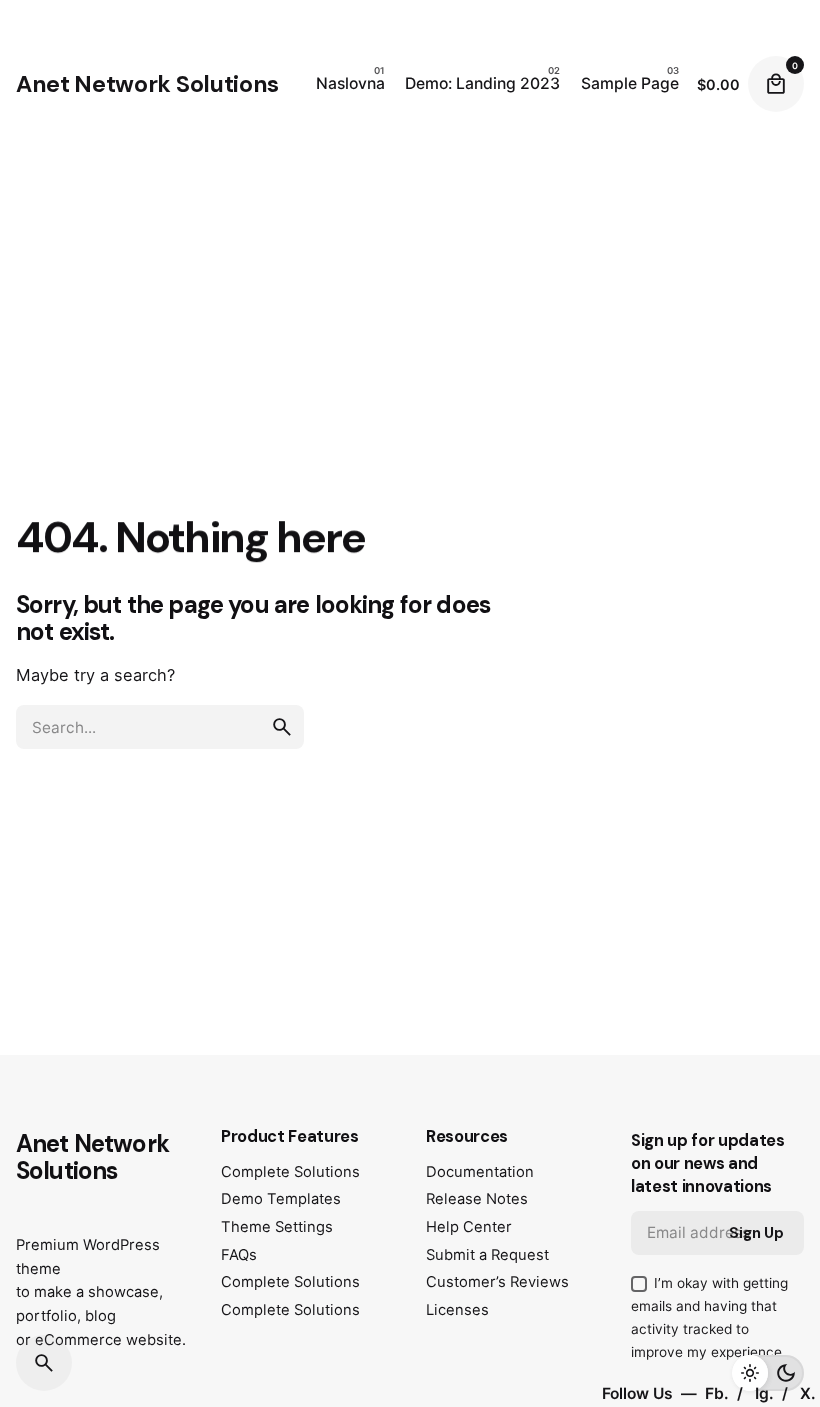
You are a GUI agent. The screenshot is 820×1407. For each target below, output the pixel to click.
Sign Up (756, 1233)
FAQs (239, 1255)
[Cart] (776, 84)
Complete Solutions (290, 1172)
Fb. (719, 1393)
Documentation (480, 1172)
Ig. (766, 1393)
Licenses (457, 1310)
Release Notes (477, 1199)
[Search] (44, 1363)
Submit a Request (487, 1255)
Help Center (469, 1227)
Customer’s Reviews (497, 1282)
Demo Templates (281, 1199)
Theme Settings (277, 1227)
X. (808, 1393)
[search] (282, 727)
